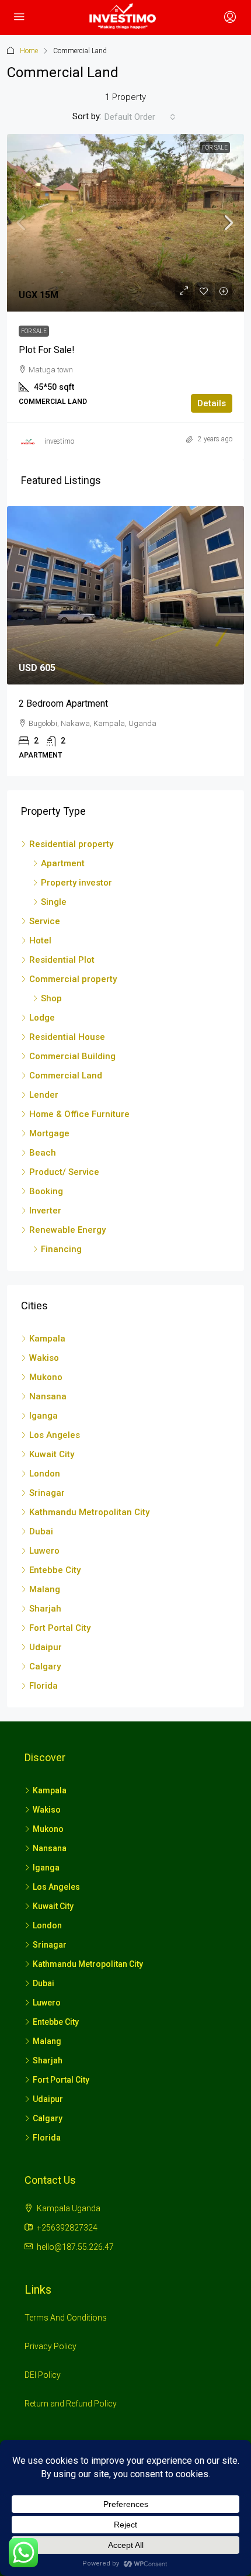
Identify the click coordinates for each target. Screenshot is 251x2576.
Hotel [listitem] (40, 941)
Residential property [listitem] (71, 844)
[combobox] (140, 117)
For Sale (215, 148)
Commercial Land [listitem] (66, 1076)
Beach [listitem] (43, 1153)
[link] (125, 223)
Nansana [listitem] (48, 1396)
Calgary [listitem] (45, 1666)
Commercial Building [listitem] (72, 1056)
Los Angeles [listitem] (55, 1435)
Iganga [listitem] (43, 1416)
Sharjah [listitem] (45, 1609)
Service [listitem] (45, 921)
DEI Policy (43, 2375)
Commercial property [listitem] (73, 979)
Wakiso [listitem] (44, 1358)
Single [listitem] (54, 902)
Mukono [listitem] (46, 1377)
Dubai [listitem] (41, 1531)
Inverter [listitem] (45, 1211)
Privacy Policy (50, 2346)
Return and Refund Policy (71, 2404)
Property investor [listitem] (76, 883)
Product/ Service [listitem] (64, 1172)
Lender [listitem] (44, 1095)
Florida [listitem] (43, 1686)
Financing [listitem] (61, 1249)
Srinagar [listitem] (47, 1493)
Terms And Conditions (66, 2318)
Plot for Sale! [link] (47, 350)
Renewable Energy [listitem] (67, 1230)
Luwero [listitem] (44, 1551)
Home (29, 51)
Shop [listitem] (51, 998)
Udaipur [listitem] (46, 1647)
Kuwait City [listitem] (52, 1454)
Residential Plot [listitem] (62, 960)
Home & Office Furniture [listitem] (79, 1114)
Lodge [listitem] (42, 1018)
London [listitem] (45, 1474)
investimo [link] (59, 441)
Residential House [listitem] (67, 1037)
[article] (125, 641)
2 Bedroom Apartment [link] (63, 703)
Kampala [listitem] (47, 1339)
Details (212, 403)
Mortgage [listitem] (49, 1133)
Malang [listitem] (45, 1589)
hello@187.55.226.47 (75, 2247)
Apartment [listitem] (63, 863)
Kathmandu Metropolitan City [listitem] (89, 1512)
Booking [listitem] (46, 1191)
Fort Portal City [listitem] (60, 1628)
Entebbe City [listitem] (55, 1570)
